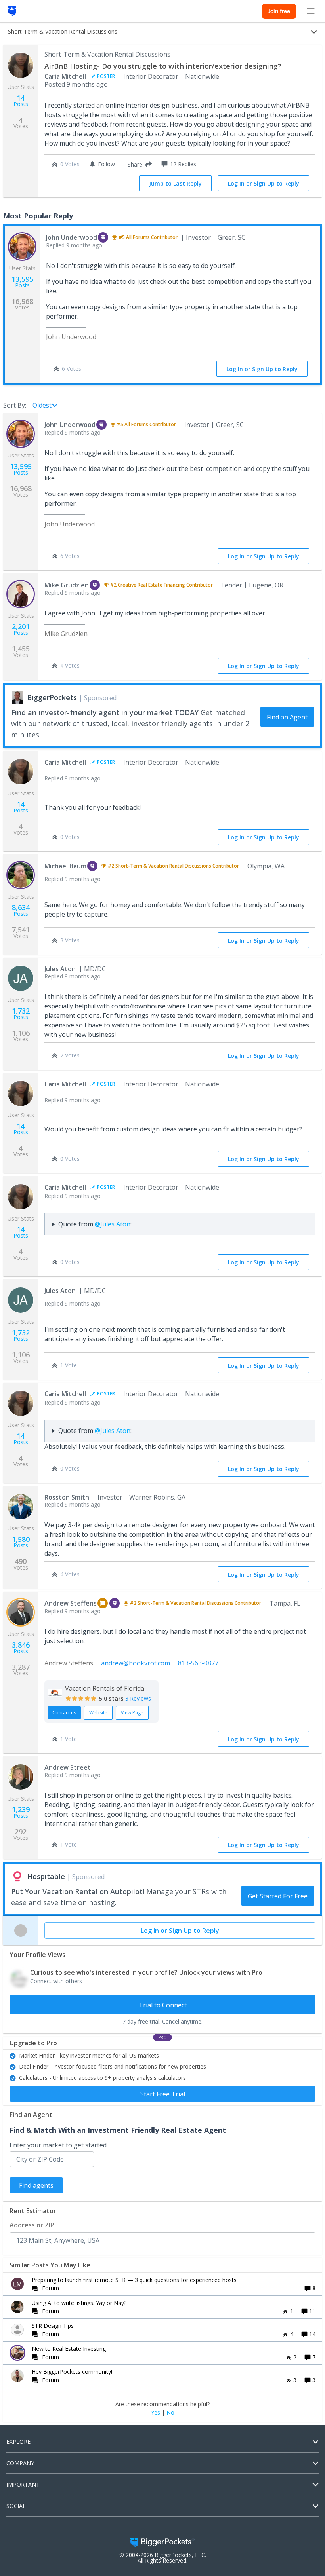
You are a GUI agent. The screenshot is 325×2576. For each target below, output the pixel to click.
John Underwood (72, 237)
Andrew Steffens (71, 1603)
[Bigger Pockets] (12, 11)
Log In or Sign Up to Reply (264, 183)
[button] (138, 164)
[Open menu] (311, 11)
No (170, 2413)
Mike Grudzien (67, 585)
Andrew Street (68, 1767)
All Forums (138, 237)
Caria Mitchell (65, 76)
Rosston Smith (67, 1497)
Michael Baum (65, 866)
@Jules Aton (113, 1224)
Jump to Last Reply (175, 183)
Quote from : (95, 1224)
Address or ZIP (32, 2225)
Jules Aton (60, 969)
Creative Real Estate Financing (151, 585)
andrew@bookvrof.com (136, 1663)
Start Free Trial (163, 2094)
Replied (74, 245)
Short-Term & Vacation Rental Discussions (107, 54)
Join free (279, 11)
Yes (156, 2413)
